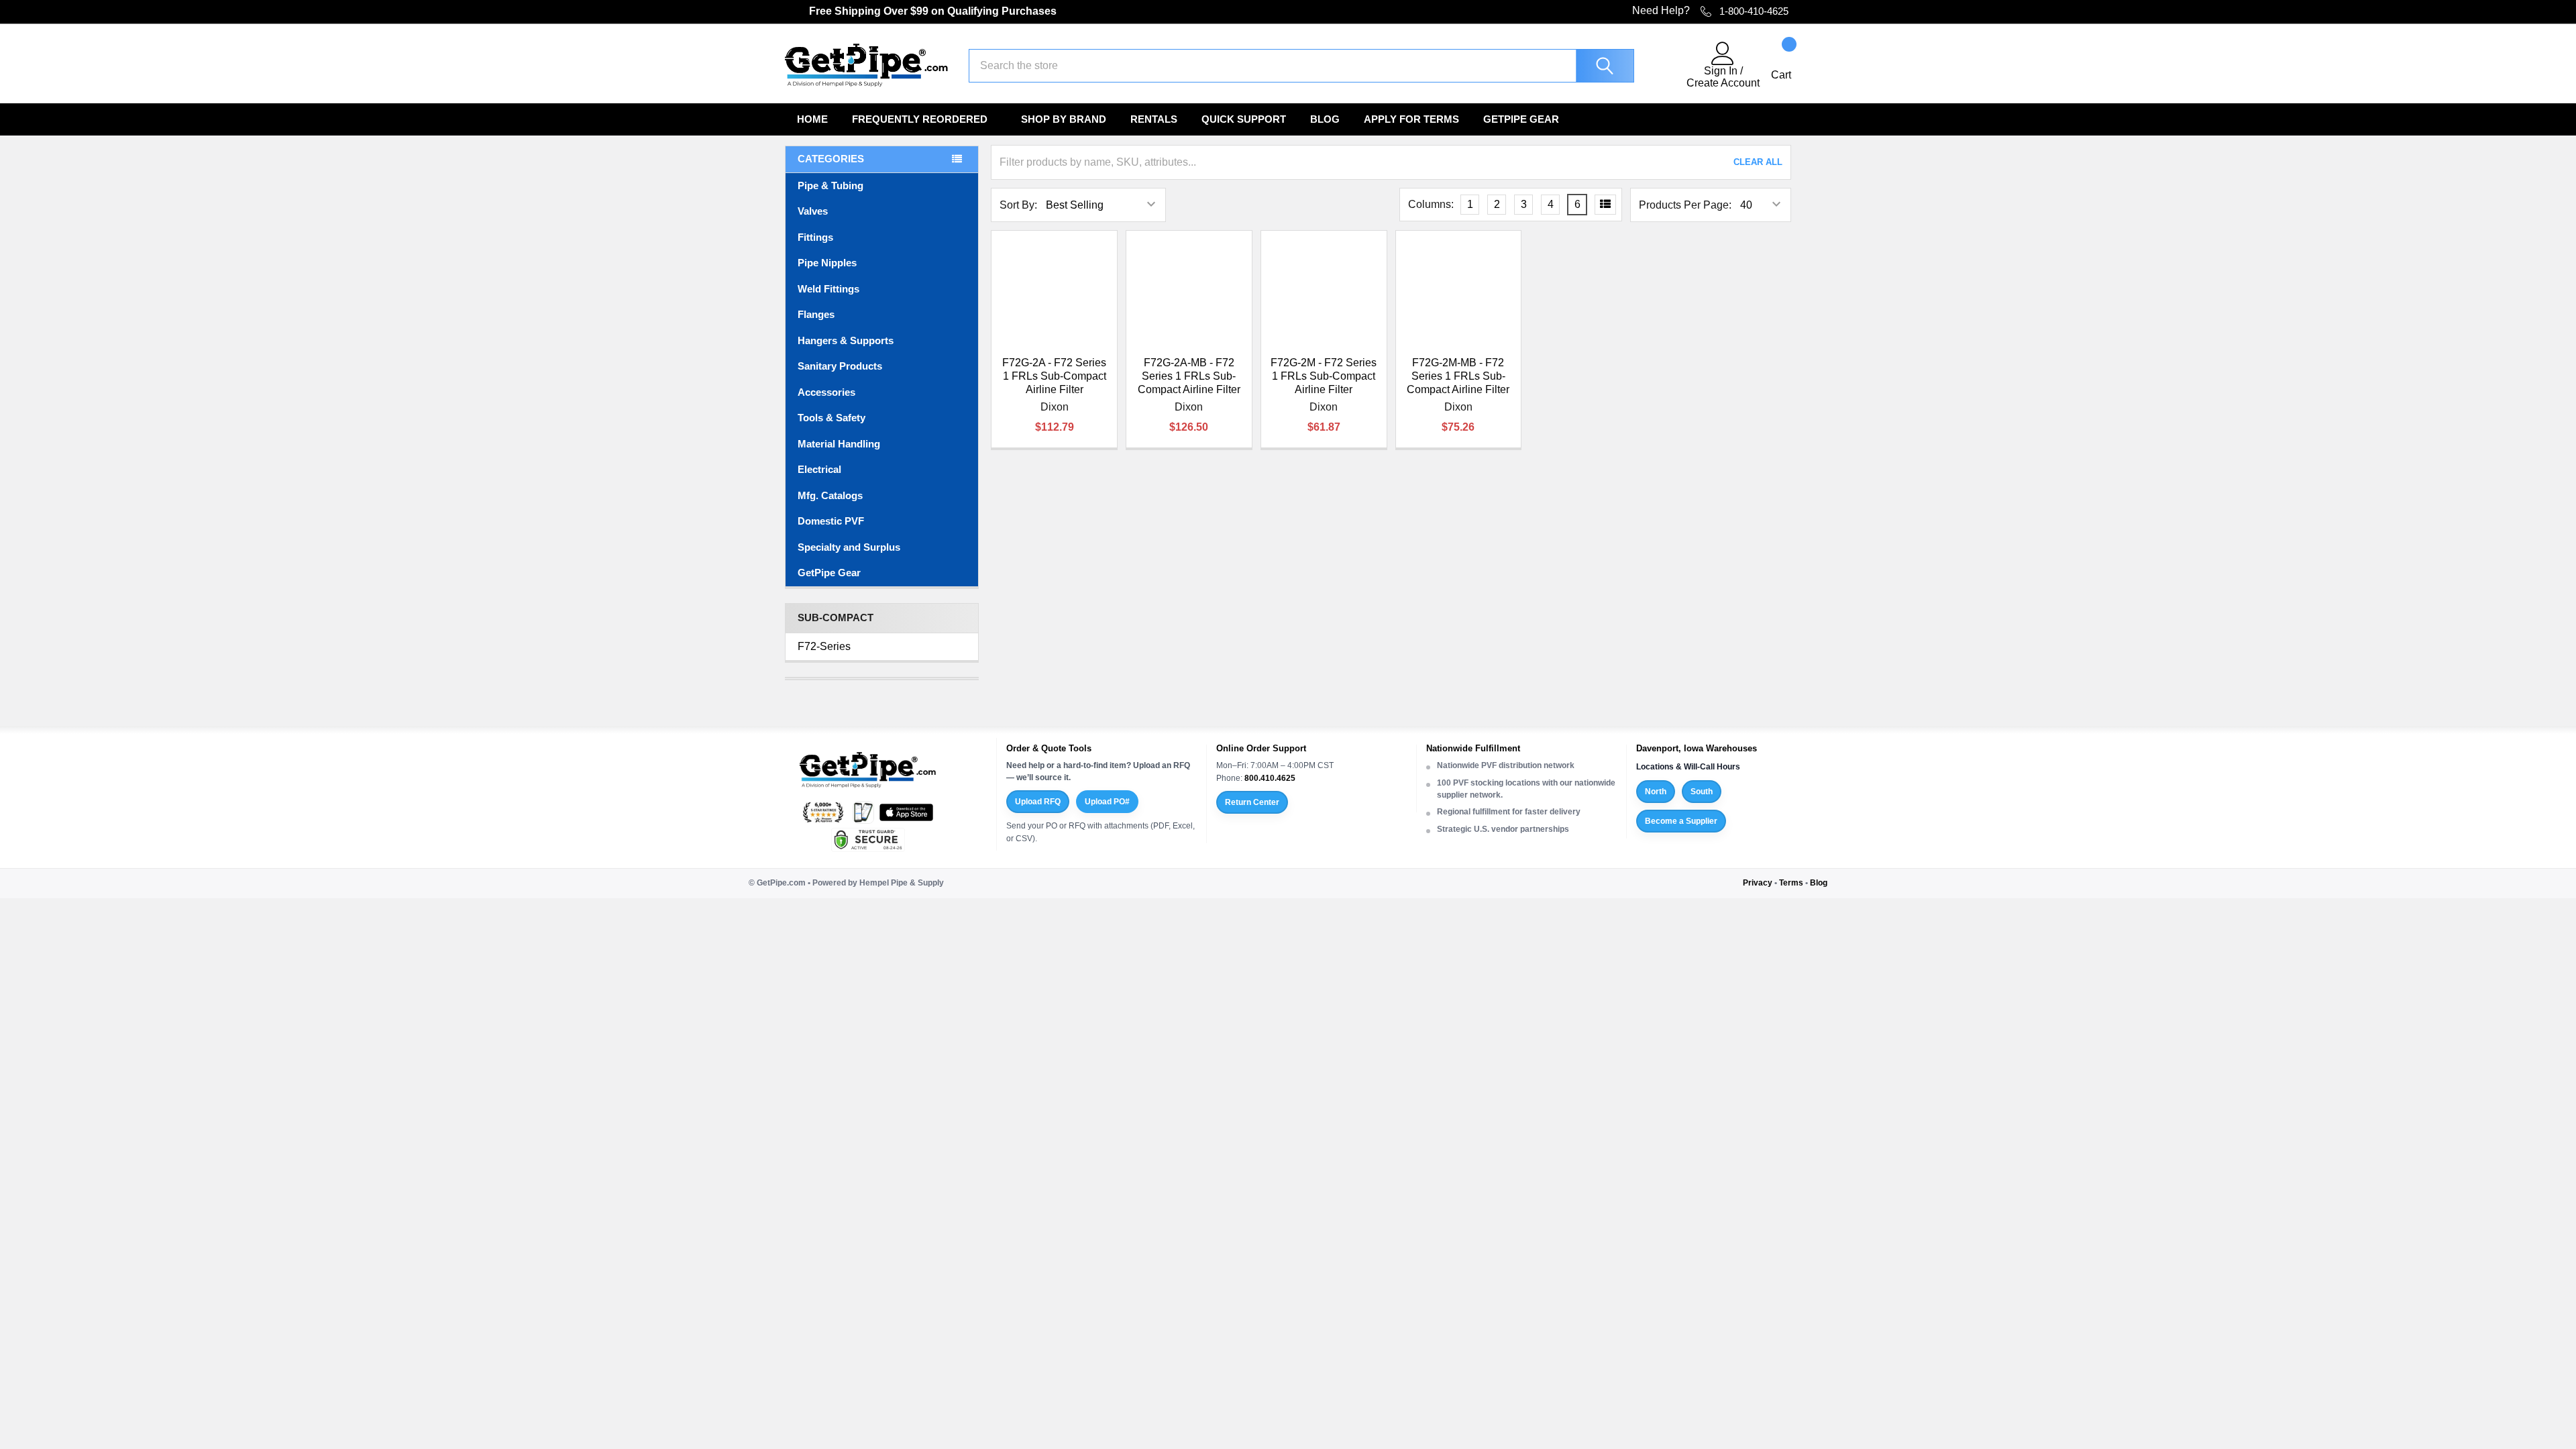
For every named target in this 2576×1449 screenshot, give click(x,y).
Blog (1325, 119)
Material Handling (839, 444)
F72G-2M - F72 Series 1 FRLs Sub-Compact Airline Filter (1324, 376)
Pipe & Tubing (830, 185)
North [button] (1656, 792)
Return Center (1252, 802)
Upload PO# (1107, 802)
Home (812, 119)
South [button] (1702, 792)
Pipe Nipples (827, 263)
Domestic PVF (831, 521)
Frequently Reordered (920, 119)
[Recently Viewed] (1668, 66)
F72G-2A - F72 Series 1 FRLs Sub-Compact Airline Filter (1054, 376)
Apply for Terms (1411, 119)
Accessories (826, 392)
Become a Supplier (1681, 821)
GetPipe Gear (1521, 119)
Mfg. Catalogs (830, 495)
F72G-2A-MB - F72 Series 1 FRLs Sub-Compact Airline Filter (1189, 376)
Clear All (1758, 162)
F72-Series (824, 646)
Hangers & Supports (846, 340)
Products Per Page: (1685, 205)
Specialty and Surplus (849, 547)
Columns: (1431, 204)
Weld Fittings (828, 289)
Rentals (1154, 119)
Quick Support (1244, 119)
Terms (1791, 883)
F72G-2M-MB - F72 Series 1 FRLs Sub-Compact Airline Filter (1458, 376)
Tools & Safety (831, 418)
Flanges (816, 314)
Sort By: (1018, 205)
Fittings (815, 237)
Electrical (819, 469)
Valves (813, 211)
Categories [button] (831, 159)
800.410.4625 (1270, 778)
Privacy (1758, 883)
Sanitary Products (840, 366)
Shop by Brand (1064, 119)
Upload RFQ (1038, 802)
